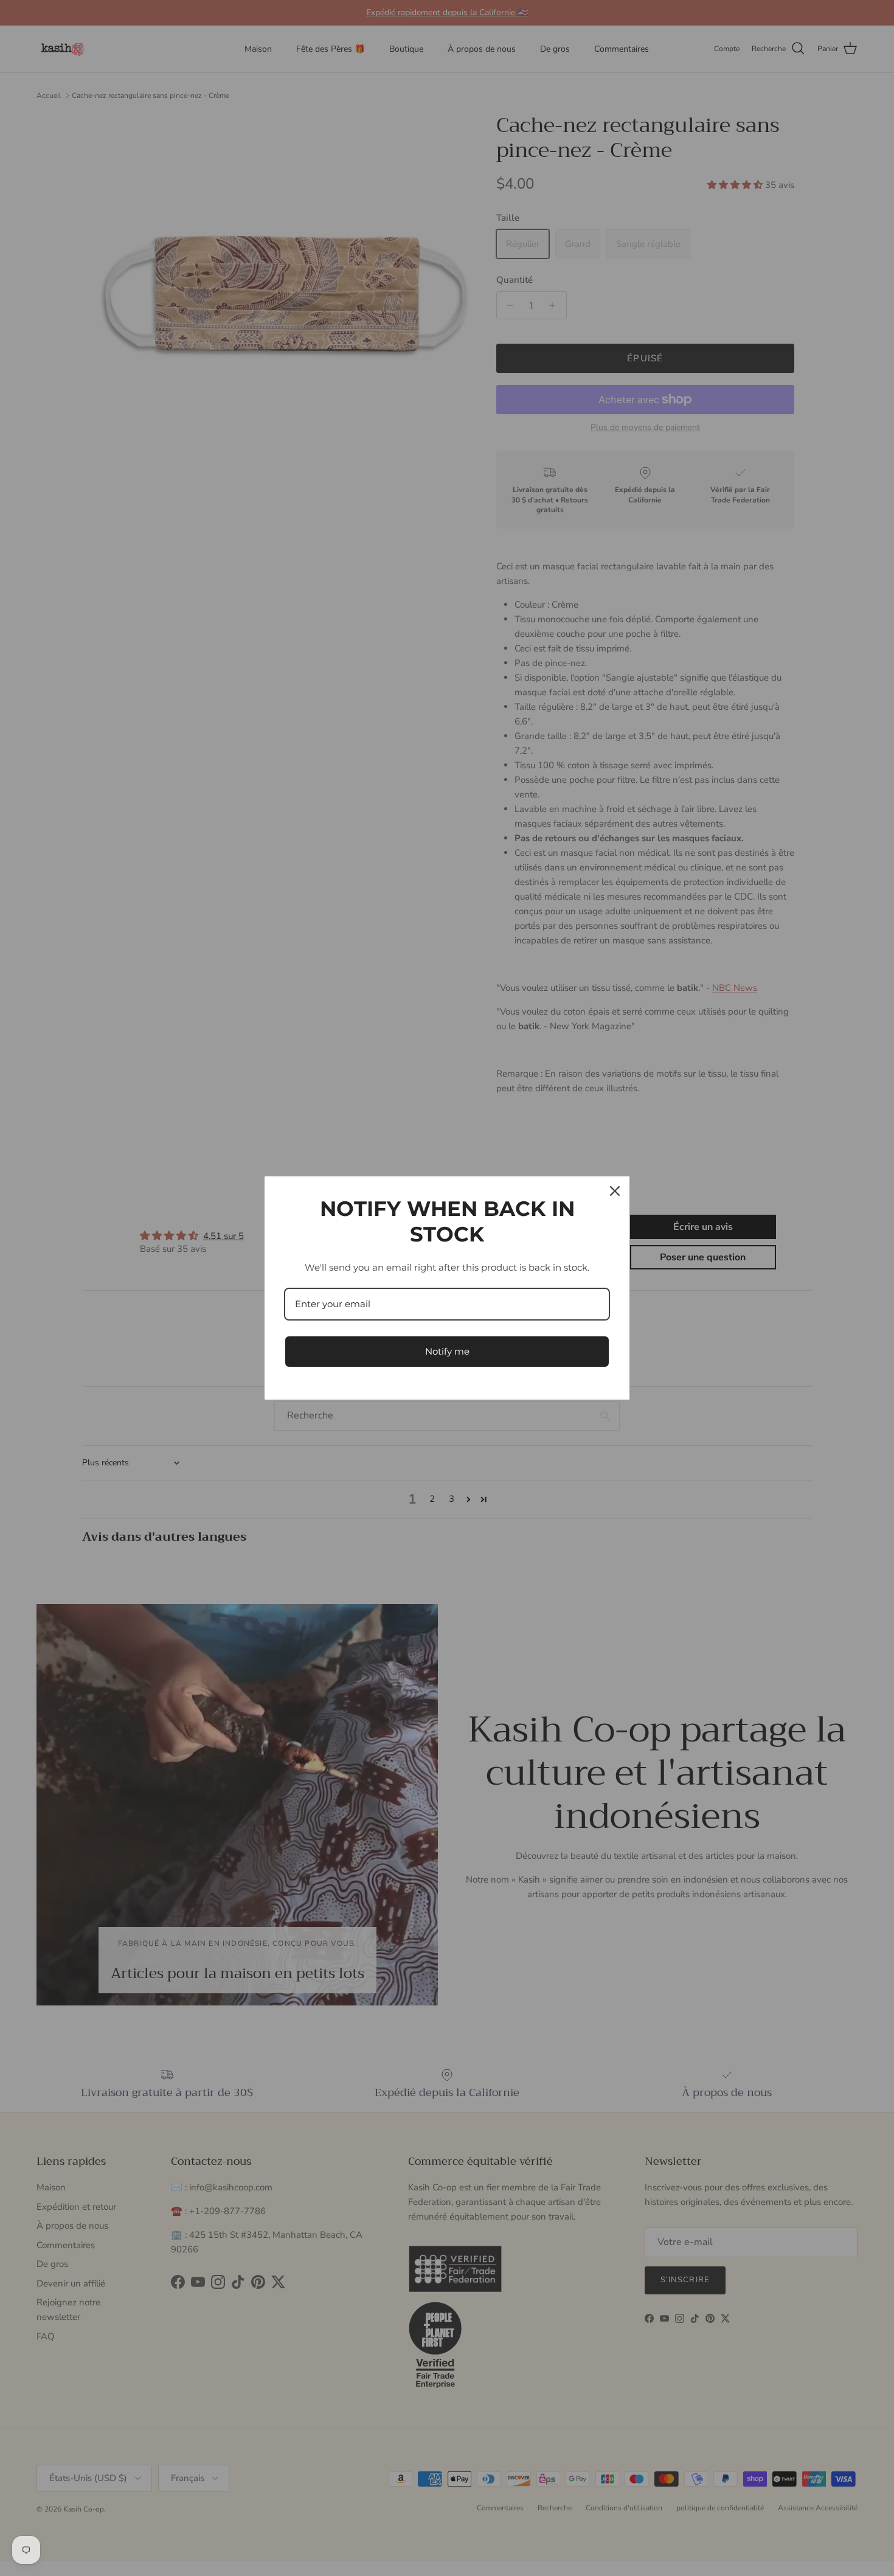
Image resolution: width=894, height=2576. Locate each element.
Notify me (447, 1351)
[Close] (615, 1191)
